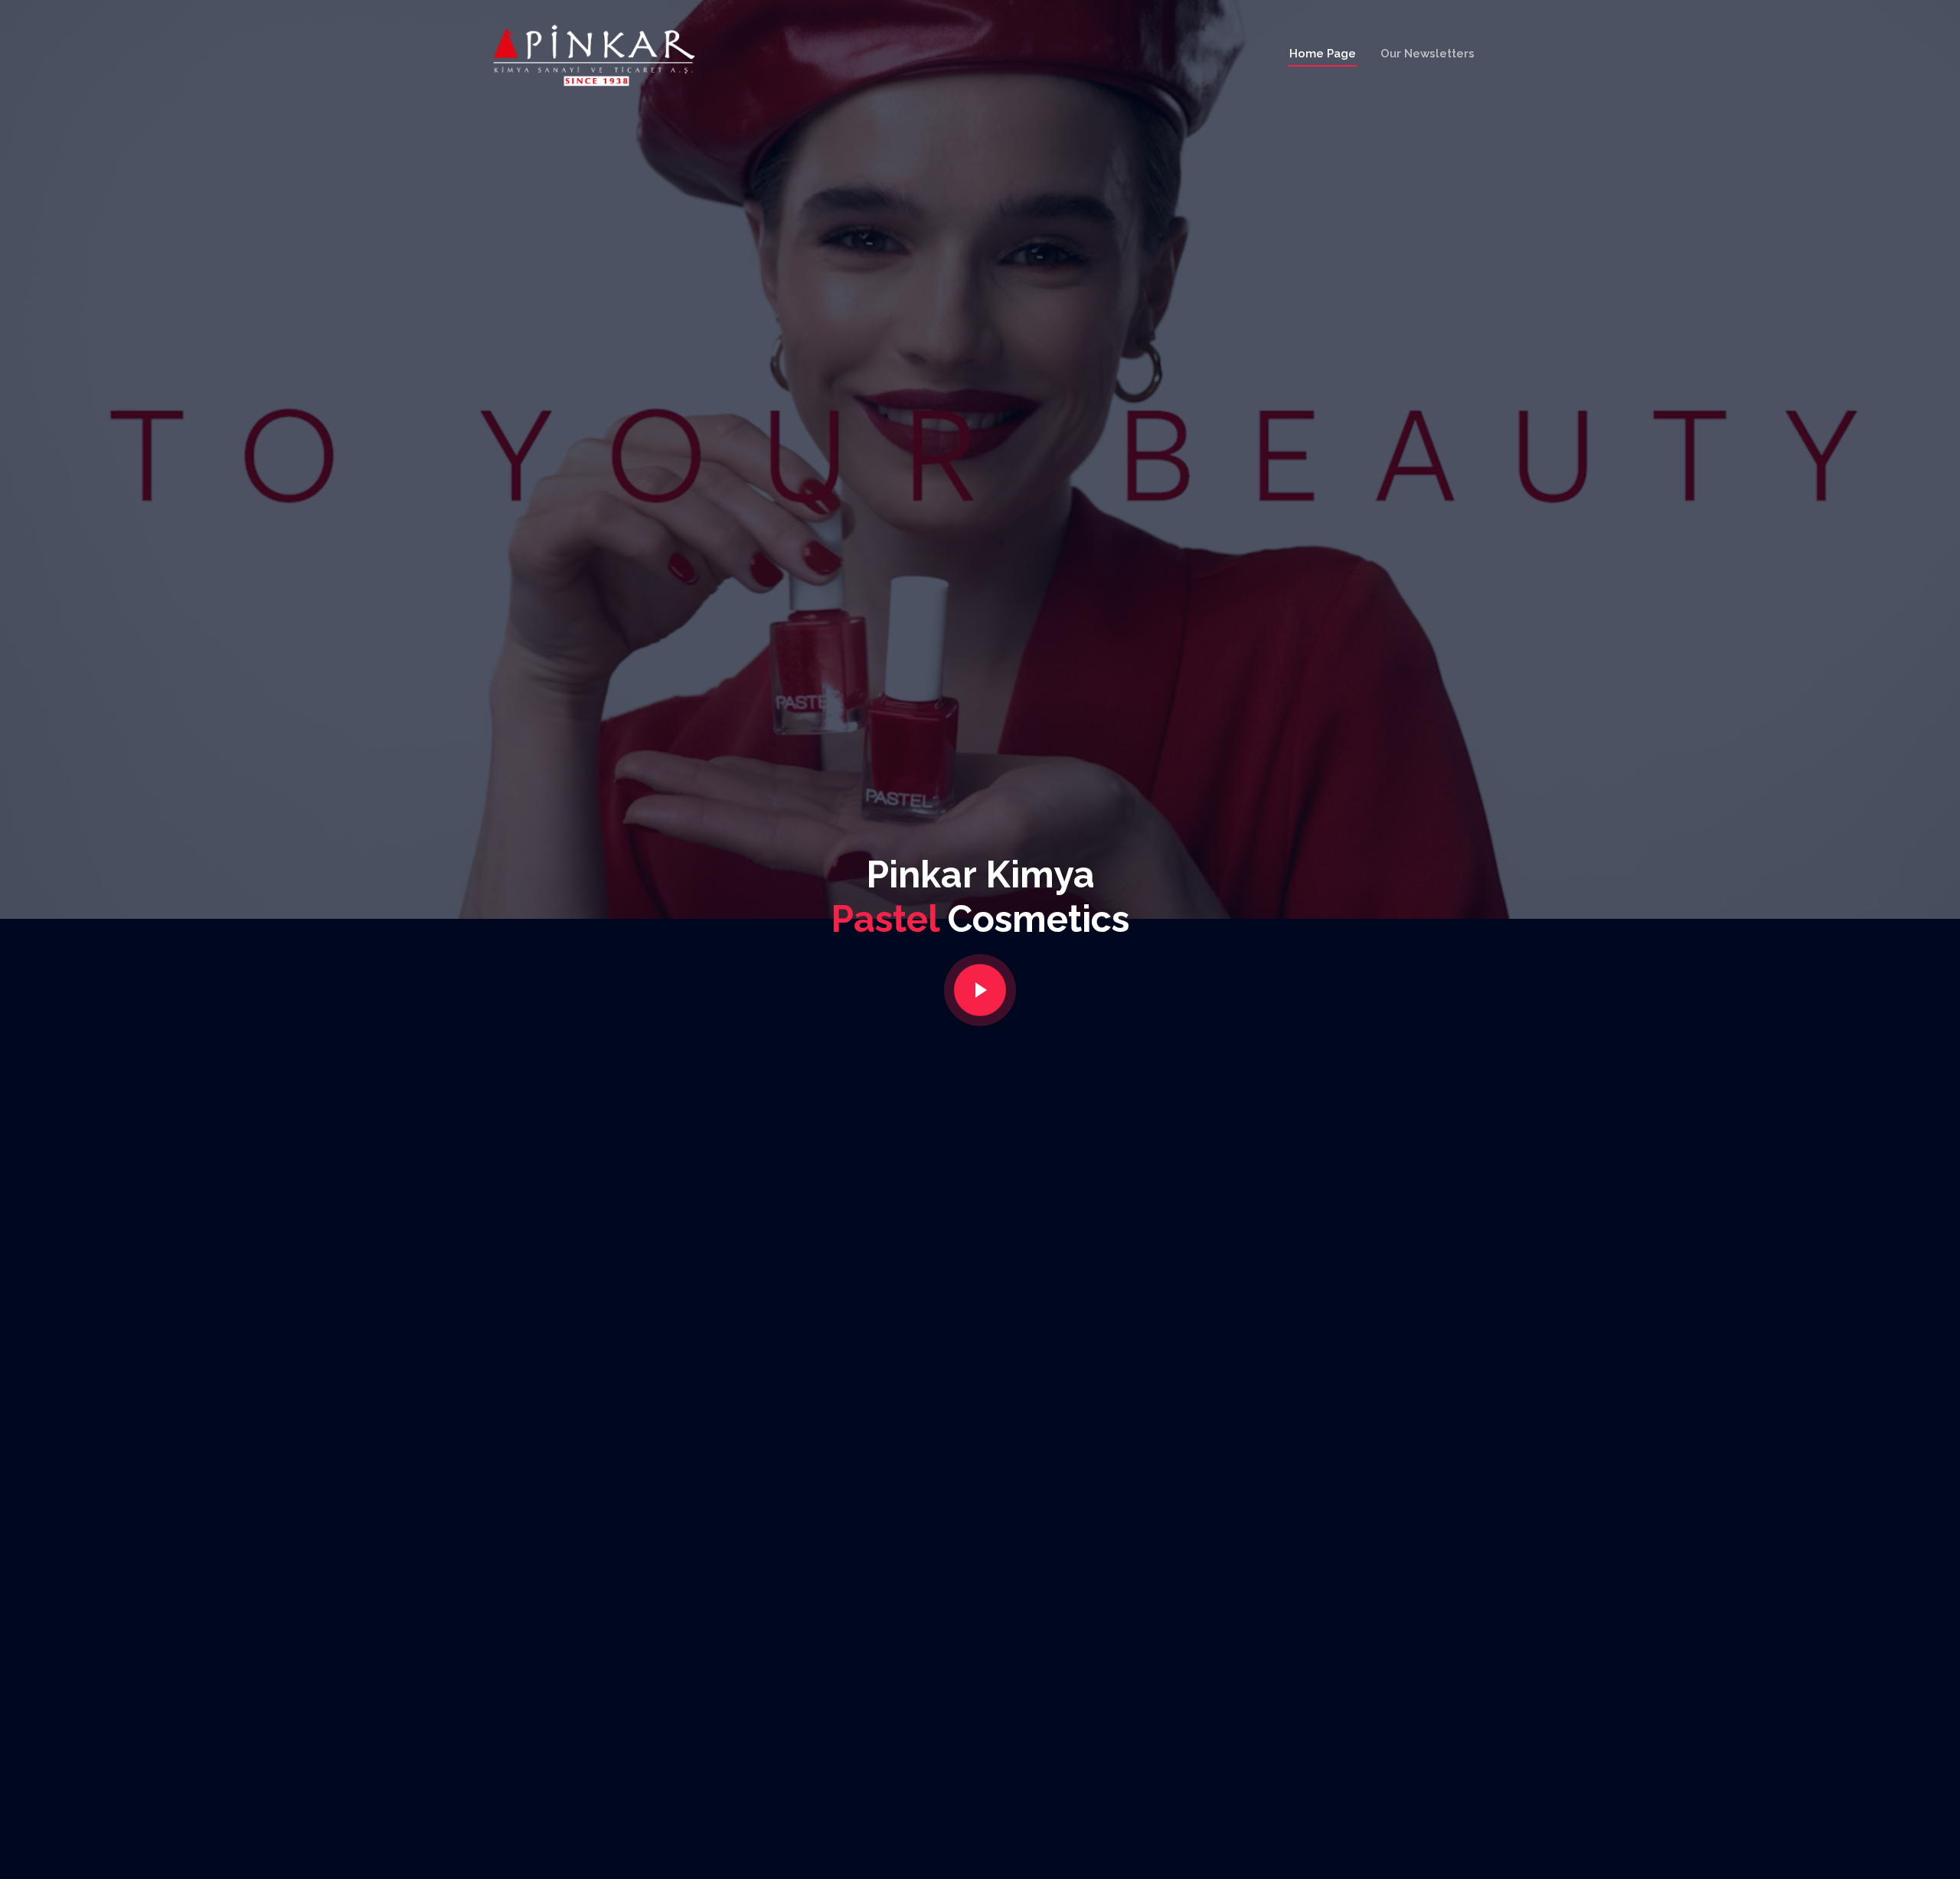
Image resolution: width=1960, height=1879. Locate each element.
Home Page (1323, 54)
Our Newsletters (1428, 54)
